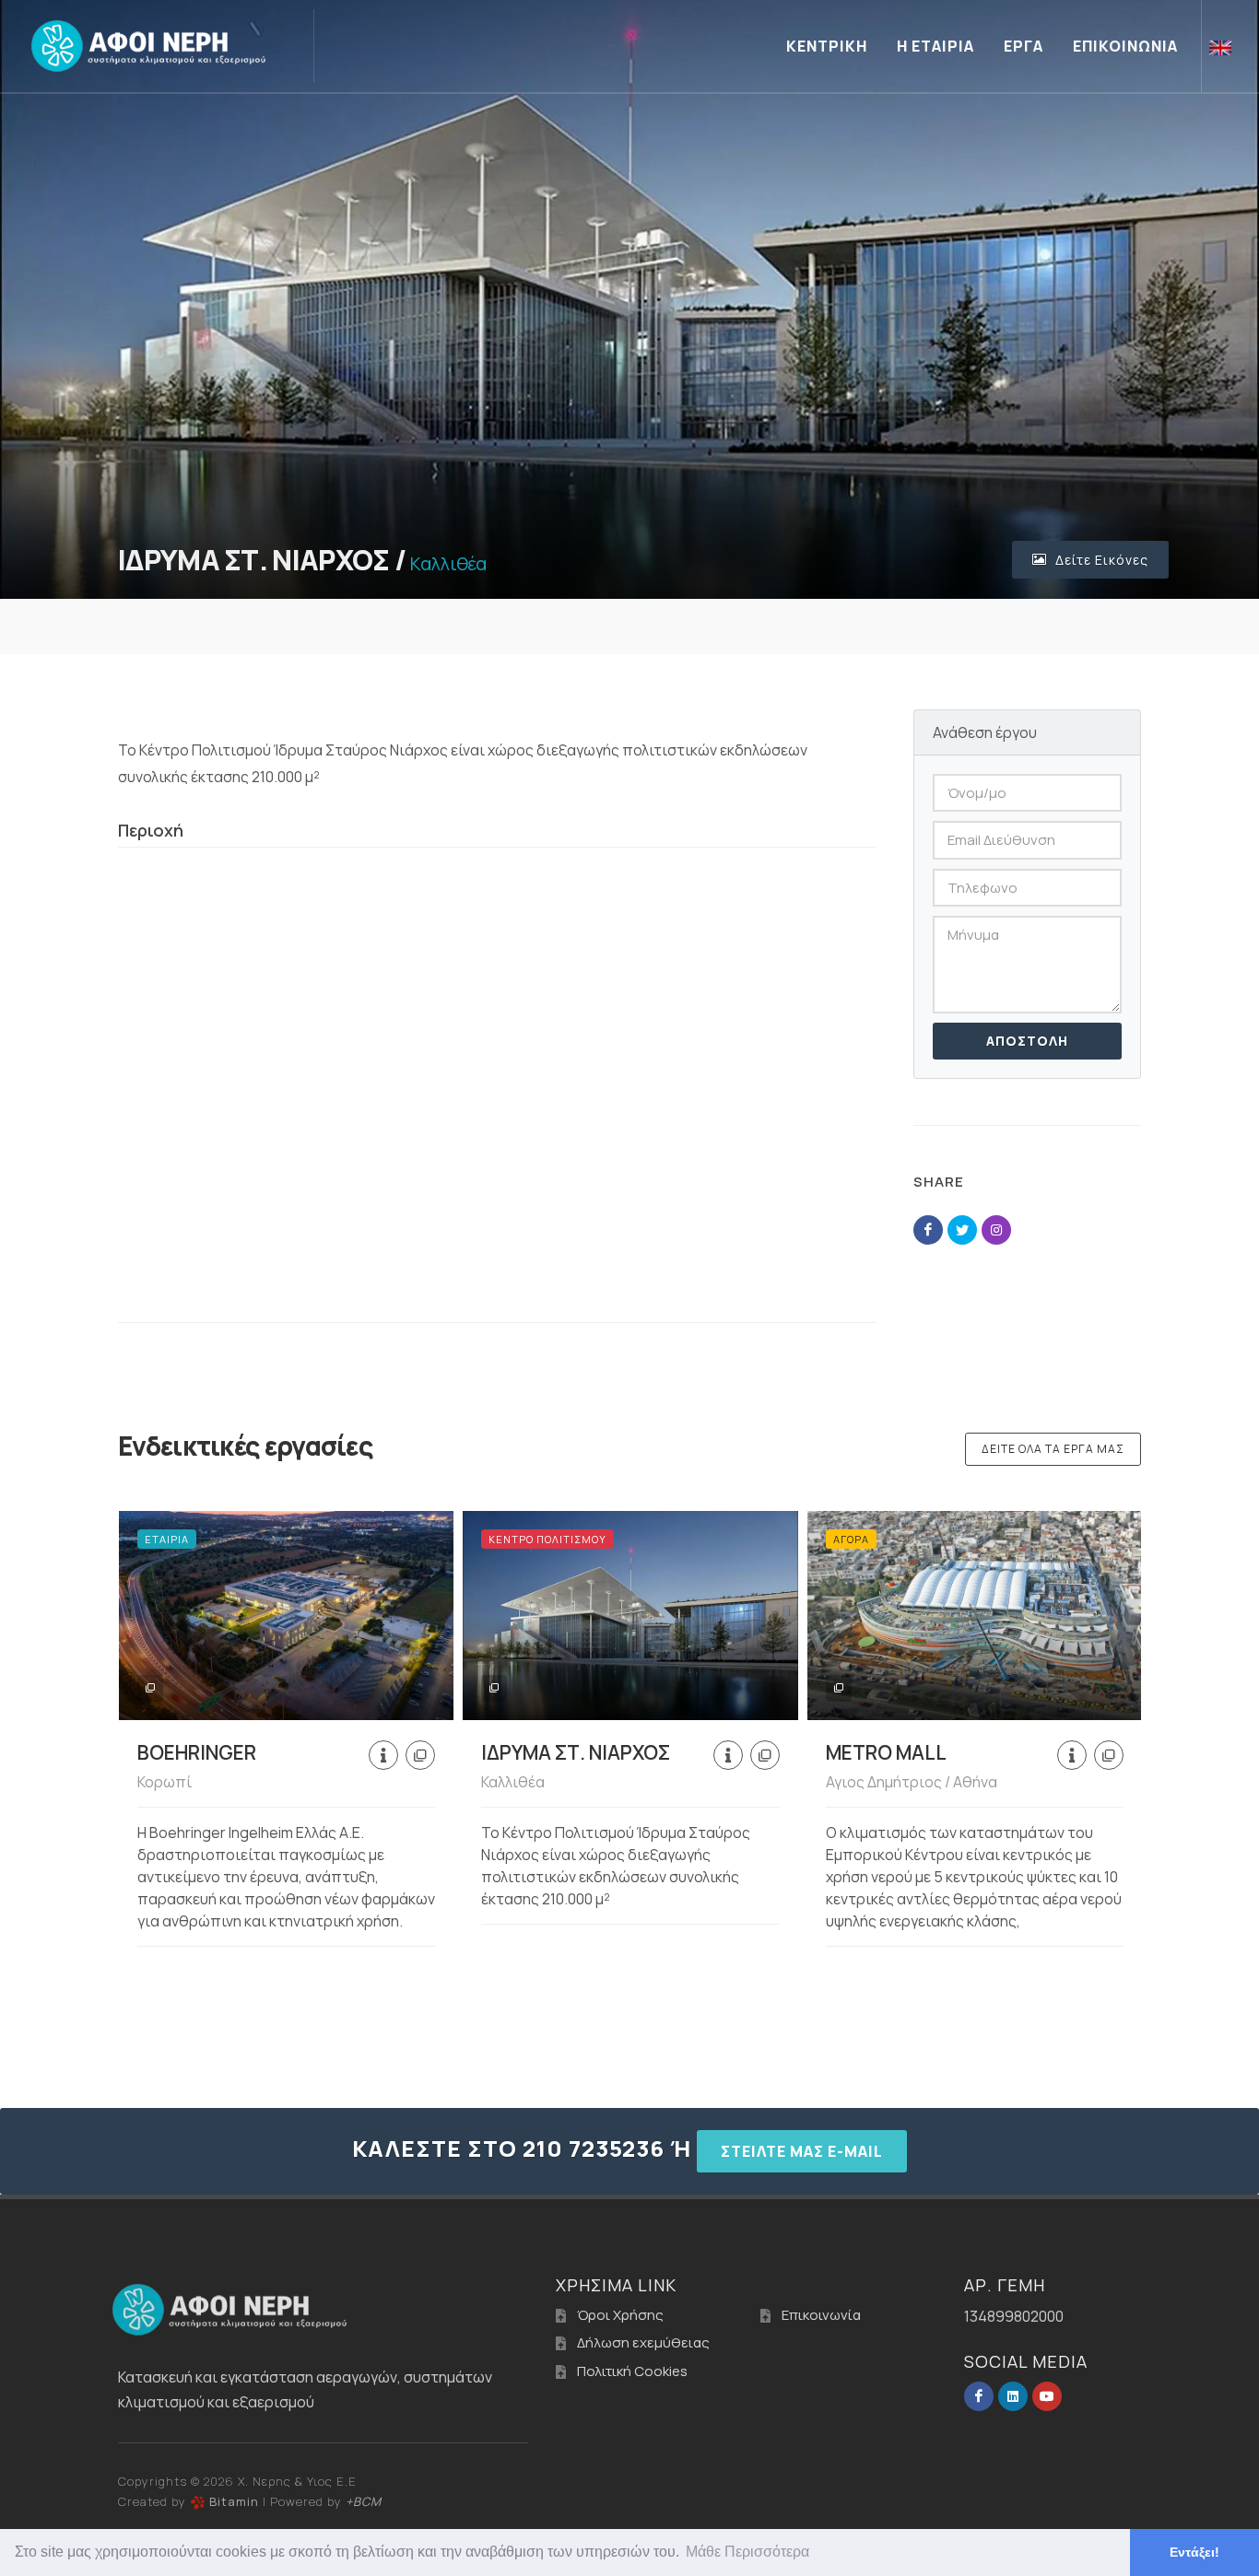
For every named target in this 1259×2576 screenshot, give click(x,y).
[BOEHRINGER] (286, 1616)
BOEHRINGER (197, 1752)
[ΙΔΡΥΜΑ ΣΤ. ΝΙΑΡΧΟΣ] (630, 1616)
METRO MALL (886, 1752)
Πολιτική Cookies (632, 2371)
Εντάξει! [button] (1194, 2552)
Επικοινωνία (821, 2315)
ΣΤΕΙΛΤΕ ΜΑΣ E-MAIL (802, 2151)
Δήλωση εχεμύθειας (643, 2342)
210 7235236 (594, 2148)
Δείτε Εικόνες (1100, 560)
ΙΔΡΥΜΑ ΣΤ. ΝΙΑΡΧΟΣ (576, 1752)
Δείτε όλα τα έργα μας (1053, 1449)
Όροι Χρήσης (620, 2315)
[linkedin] (1013, 2396)
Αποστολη (1027, 1041)
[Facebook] (979, 2396)
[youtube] (1047, 2396)
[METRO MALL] (975, 1616)
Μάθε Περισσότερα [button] (747, 2552)
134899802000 (1014, 2316)
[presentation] (101, 1736)
